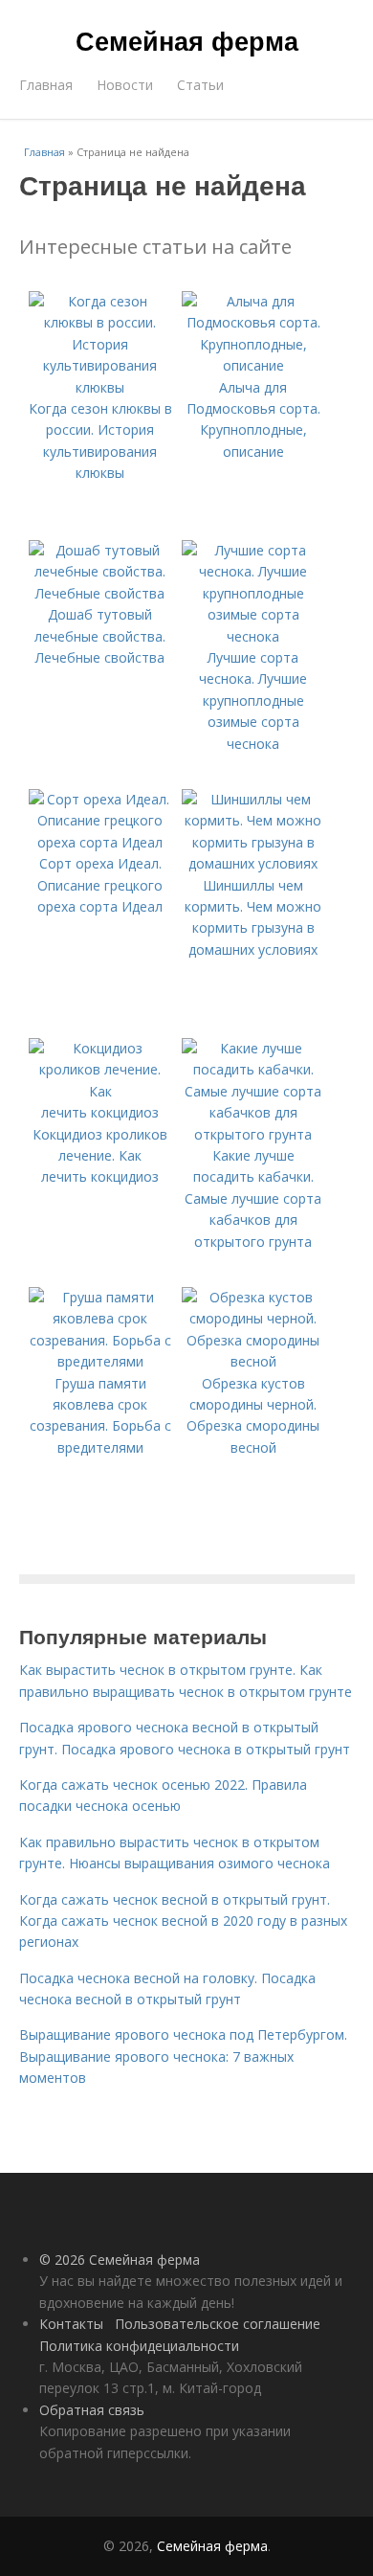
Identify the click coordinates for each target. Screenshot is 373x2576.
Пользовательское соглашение (218, 2324)
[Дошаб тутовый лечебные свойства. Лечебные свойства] (100, 593)
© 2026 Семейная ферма (120, 2260)
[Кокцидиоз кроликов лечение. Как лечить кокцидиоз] (100, 1112)
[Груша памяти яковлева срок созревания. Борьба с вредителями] (100, 1361)
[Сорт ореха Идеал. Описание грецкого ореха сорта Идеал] (100, 842)
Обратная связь (92, 2410)
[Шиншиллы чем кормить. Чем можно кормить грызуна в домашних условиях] (253, 863)
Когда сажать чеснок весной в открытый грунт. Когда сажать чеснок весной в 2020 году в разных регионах (183, 1921)
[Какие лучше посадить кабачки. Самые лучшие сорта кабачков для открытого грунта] (253, 1134)
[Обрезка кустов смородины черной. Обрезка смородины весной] (253, 1361)
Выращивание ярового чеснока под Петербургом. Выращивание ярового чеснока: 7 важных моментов (183, 2056)
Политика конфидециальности (139, 2346)
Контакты (71, 2324)
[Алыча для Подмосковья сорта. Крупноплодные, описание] (253, 365)
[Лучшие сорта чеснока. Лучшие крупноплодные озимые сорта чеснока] (253, 636)
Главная (46, 85)
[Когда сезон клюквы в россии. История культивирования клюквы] (100, 387)
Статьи (200, 85)
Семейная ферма (187, 40)
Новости (125, 85)
